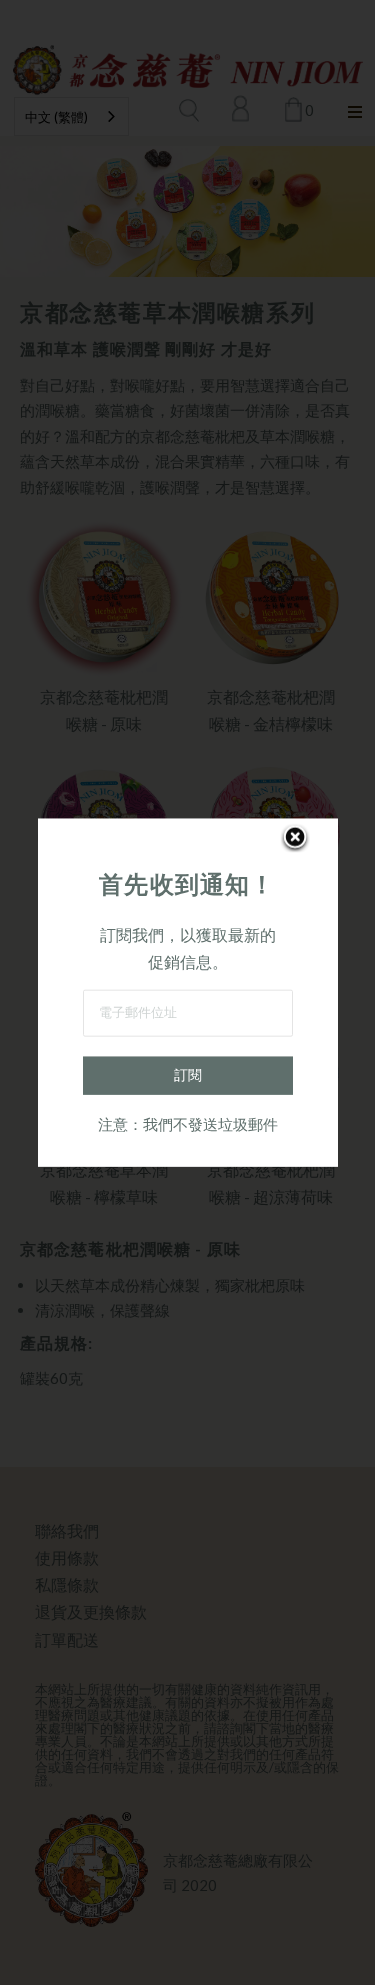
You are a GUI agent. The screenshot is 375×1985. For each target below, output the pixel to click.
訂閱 (188, 1074)
